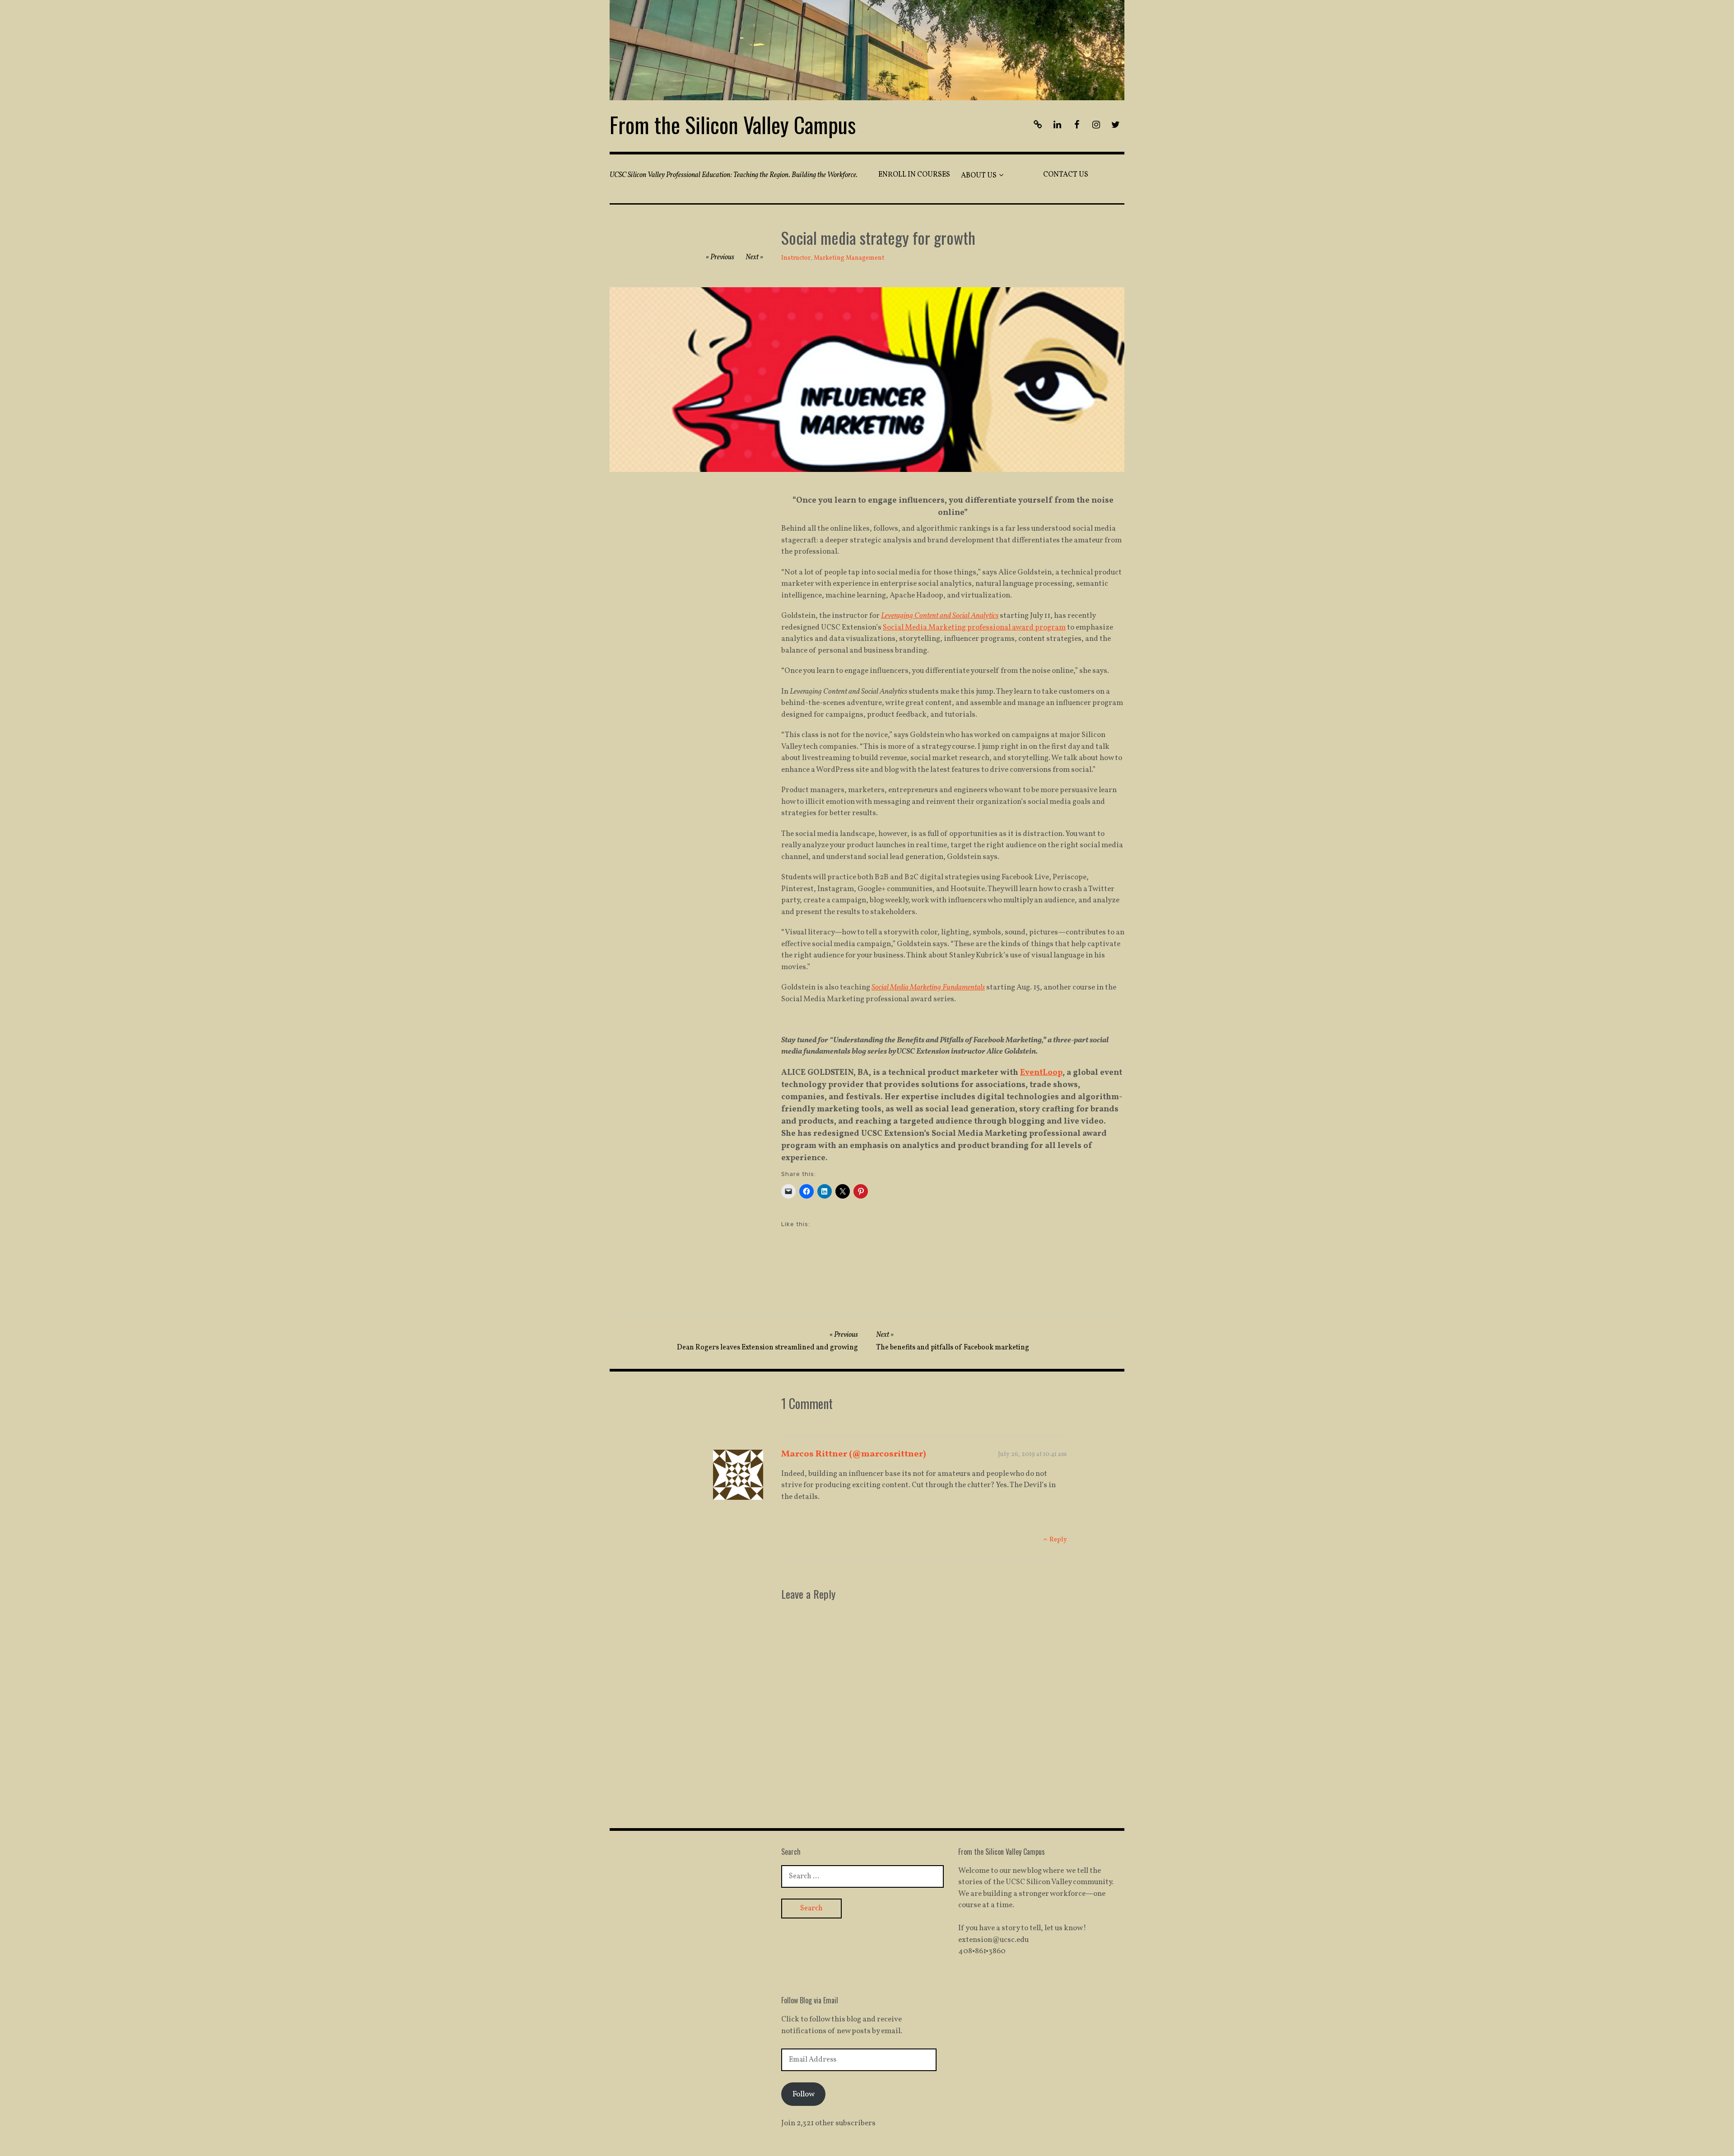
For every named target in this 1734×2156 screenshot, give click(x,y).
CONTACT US (1066, 175)
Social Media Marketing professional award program (974, 628)
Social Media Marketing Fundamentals (928, 987)
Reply (1058, 1540)
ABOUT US (979, 176)
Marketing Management (849, 258)
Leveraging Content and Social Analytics (940, 616)
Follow (804, 2094)
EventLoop (1041, 1073)
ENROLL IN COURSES (914, 175)
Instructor (796, 258)
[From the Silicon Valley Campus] (867, 50)
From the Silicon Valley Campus (733, 124)
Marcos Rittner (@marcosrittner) (854, 1454)
